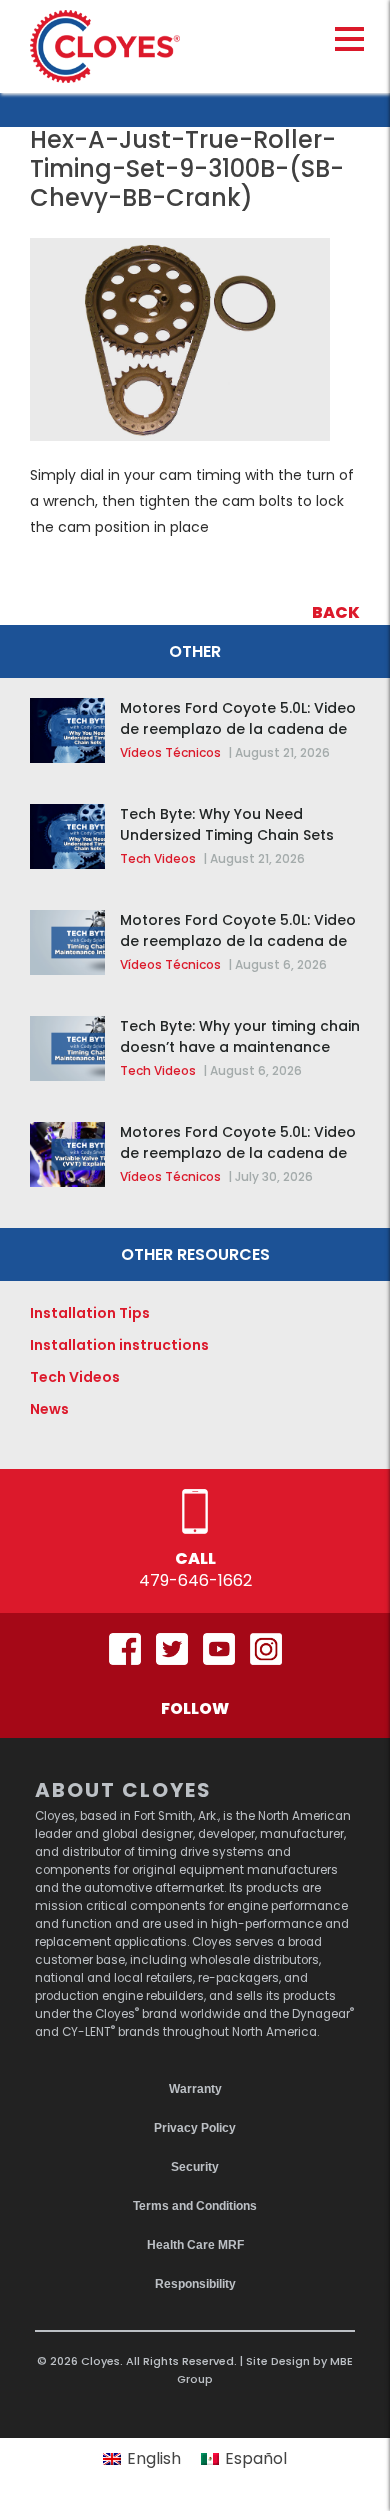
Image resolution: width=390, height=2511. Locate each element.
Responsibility (195, 2284)
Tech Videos (158, 858)
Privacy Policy (195, 2128)
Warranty (195, 2089)
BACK (336, 612)
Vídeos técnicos (170, 752)
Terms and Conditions (195, 2206)
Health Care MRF (195, 2245)
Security (195, 2167)
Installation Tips (90, 1313)
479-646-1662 (195, 1580)
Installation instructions (119, 1345)
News (49, 1409)
